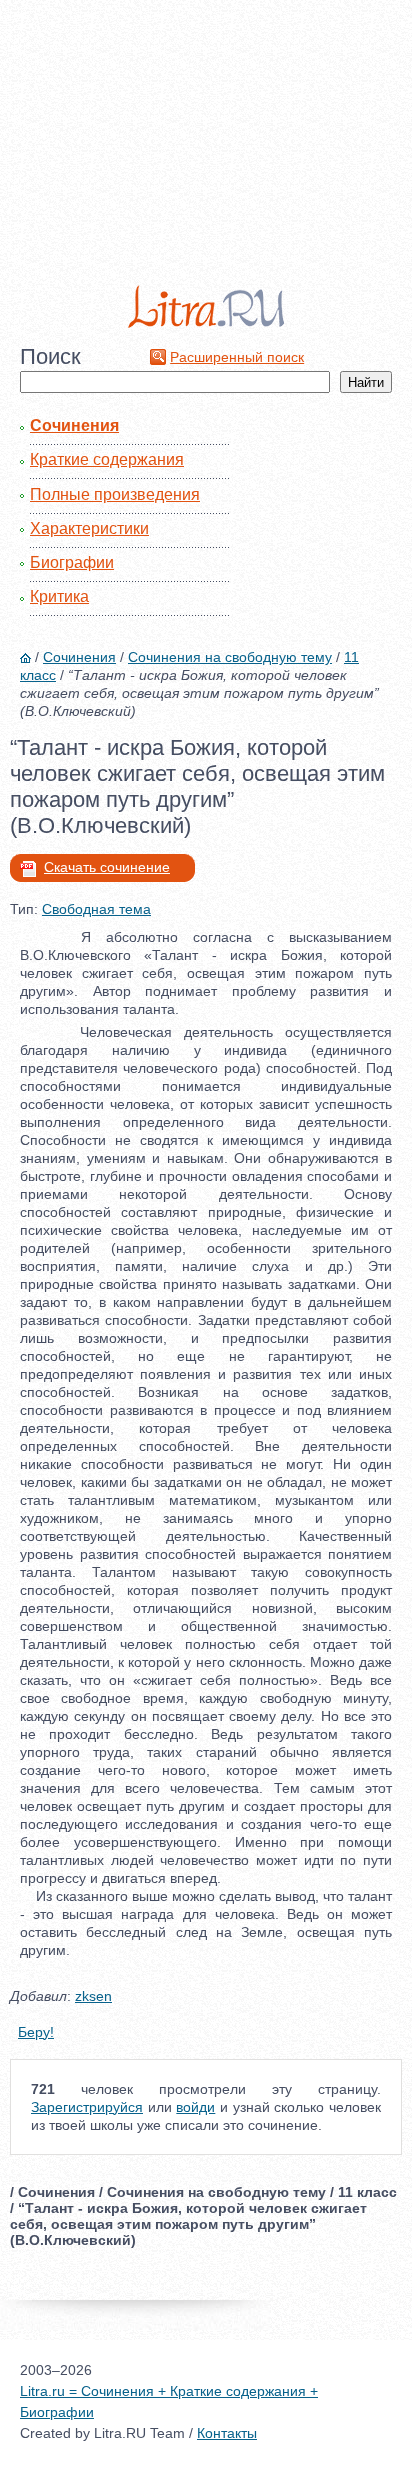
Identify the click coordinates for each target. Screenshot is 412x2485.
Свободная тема (96, 909)
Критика (59, 596)
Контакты (227, 2433)
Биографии (72, 562)
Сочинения (74, 425)
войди (195, 2107)
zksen (93, 1996)
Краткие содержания (107, 459)
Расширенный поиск (237, 357)
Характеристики (89, 528)
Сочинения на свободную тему (230, 657)
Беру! (36, 2032)
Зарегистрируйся (87, 2107)
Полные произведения (115, 494)
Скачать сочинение (107, 867)
